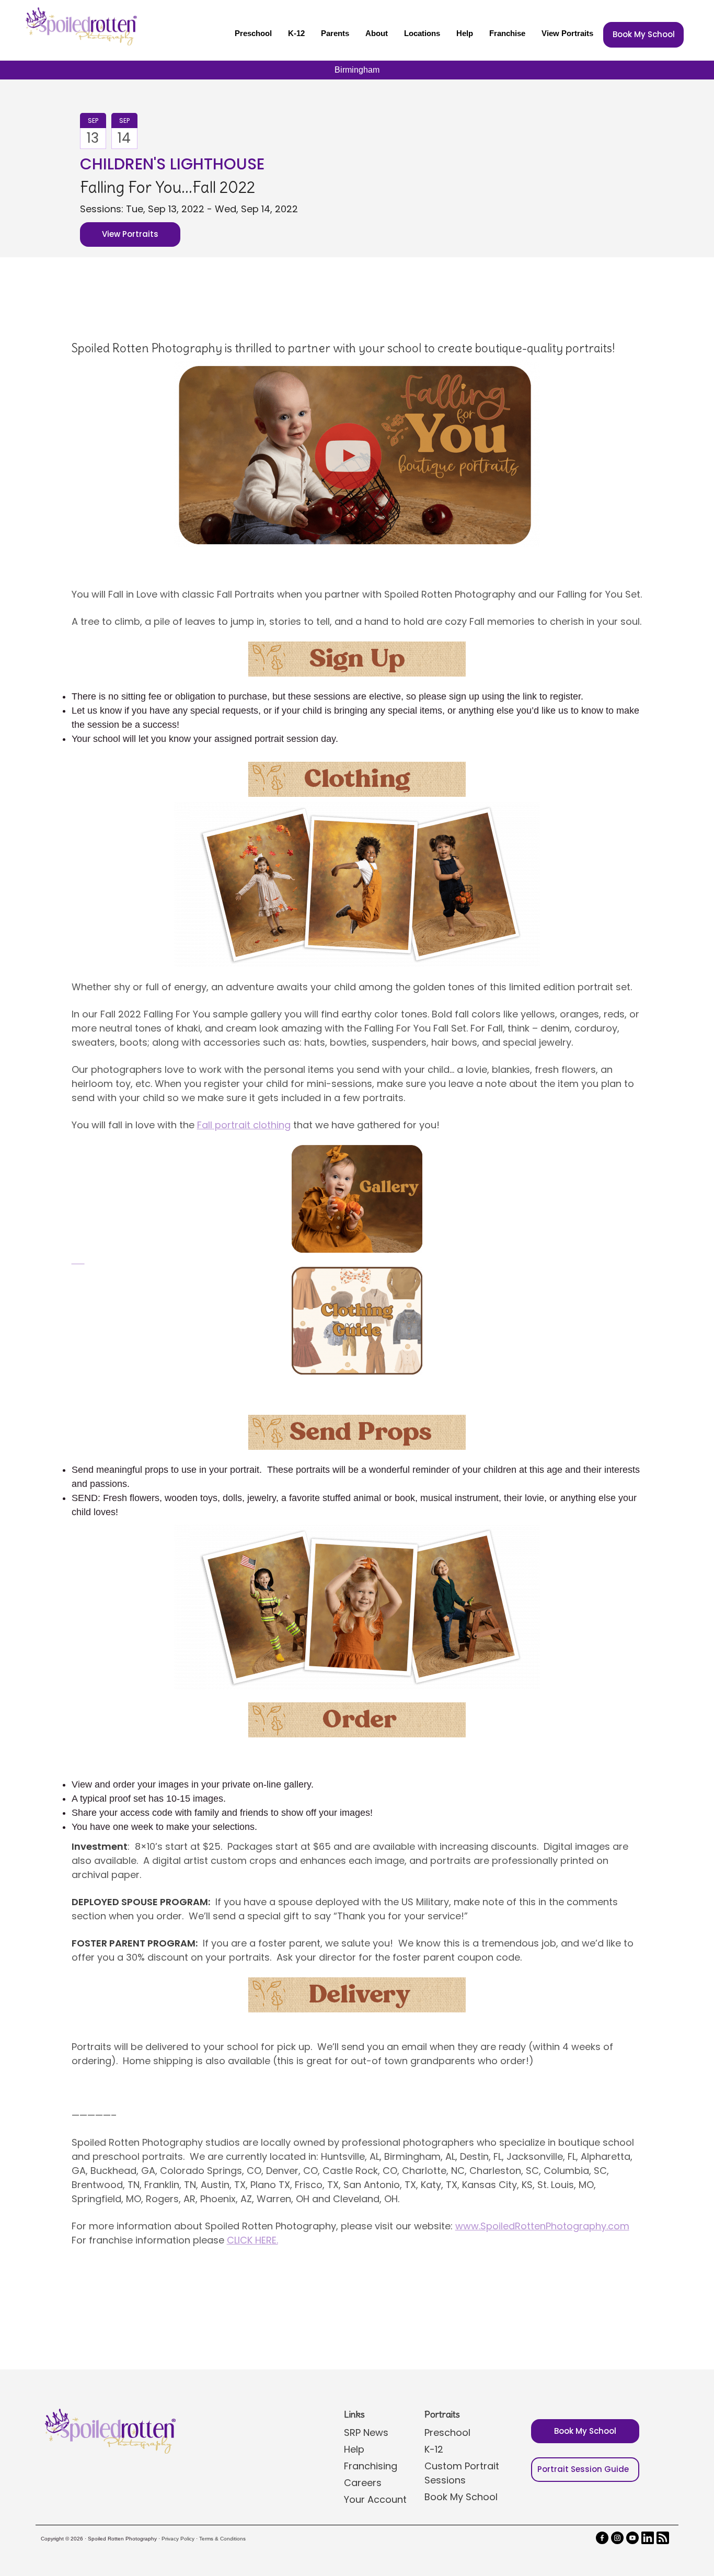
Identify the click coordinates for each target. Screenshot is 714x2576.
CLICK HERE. (252, 2240)
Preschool (253, 33)
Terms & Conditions (222, 2539)
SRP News (366, 2432)
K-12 (296, 33)
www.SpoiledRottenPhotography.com (542, 2226)
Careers (363, 2483)
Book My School (644, 34)
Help (465, 33)
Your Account (375, 2499)
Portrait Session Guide (583, 2469)
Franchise (507, 33)
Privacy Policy (178, 2539)
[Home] (80, 26)
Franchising (371, 2466)
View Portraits (567, 33)
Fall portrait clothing (244, 1125)
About (377, 33)
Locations (422, 33)
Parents (335, 33)
